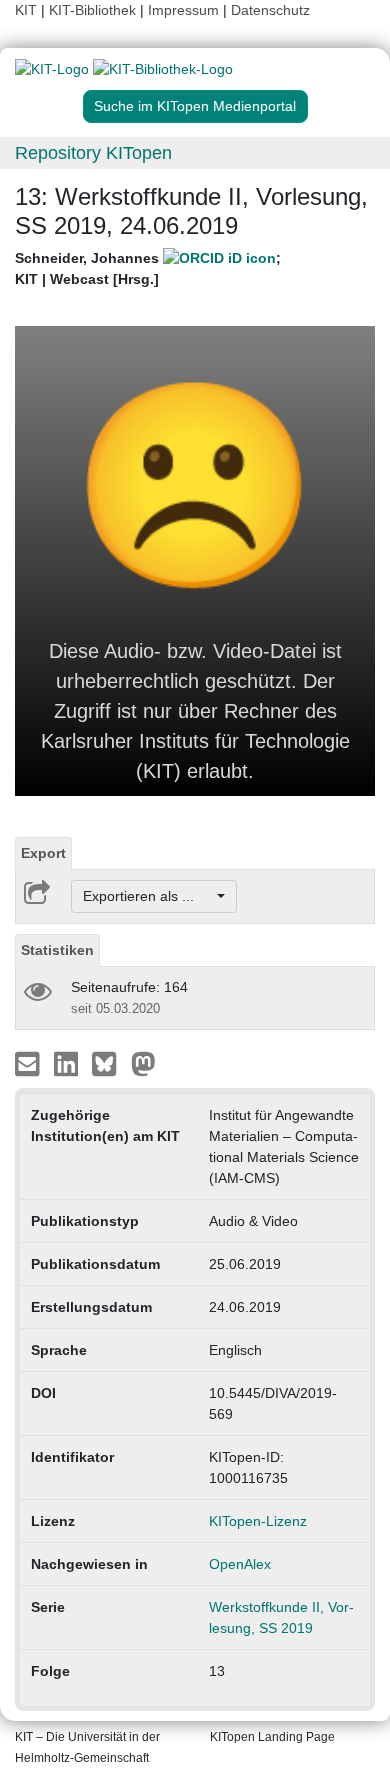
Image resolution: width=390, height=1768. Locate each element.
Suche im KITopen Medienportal (195, 106)
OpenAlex (240, 1564)
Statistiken (57, 950)
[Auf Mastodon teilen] (143, 1063)
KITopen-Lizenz (258, 1521)
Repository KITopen (93, 153)
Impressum (183, 10)
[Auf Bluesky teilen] (109, 1063)
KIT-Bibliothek (94, 10)
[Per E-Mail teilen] (29, 1063)
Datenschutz (270, 10)
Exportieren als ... (148, 896)
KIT (26, 10)
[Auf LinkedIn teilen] (68, 1063)
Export (43, 853)
